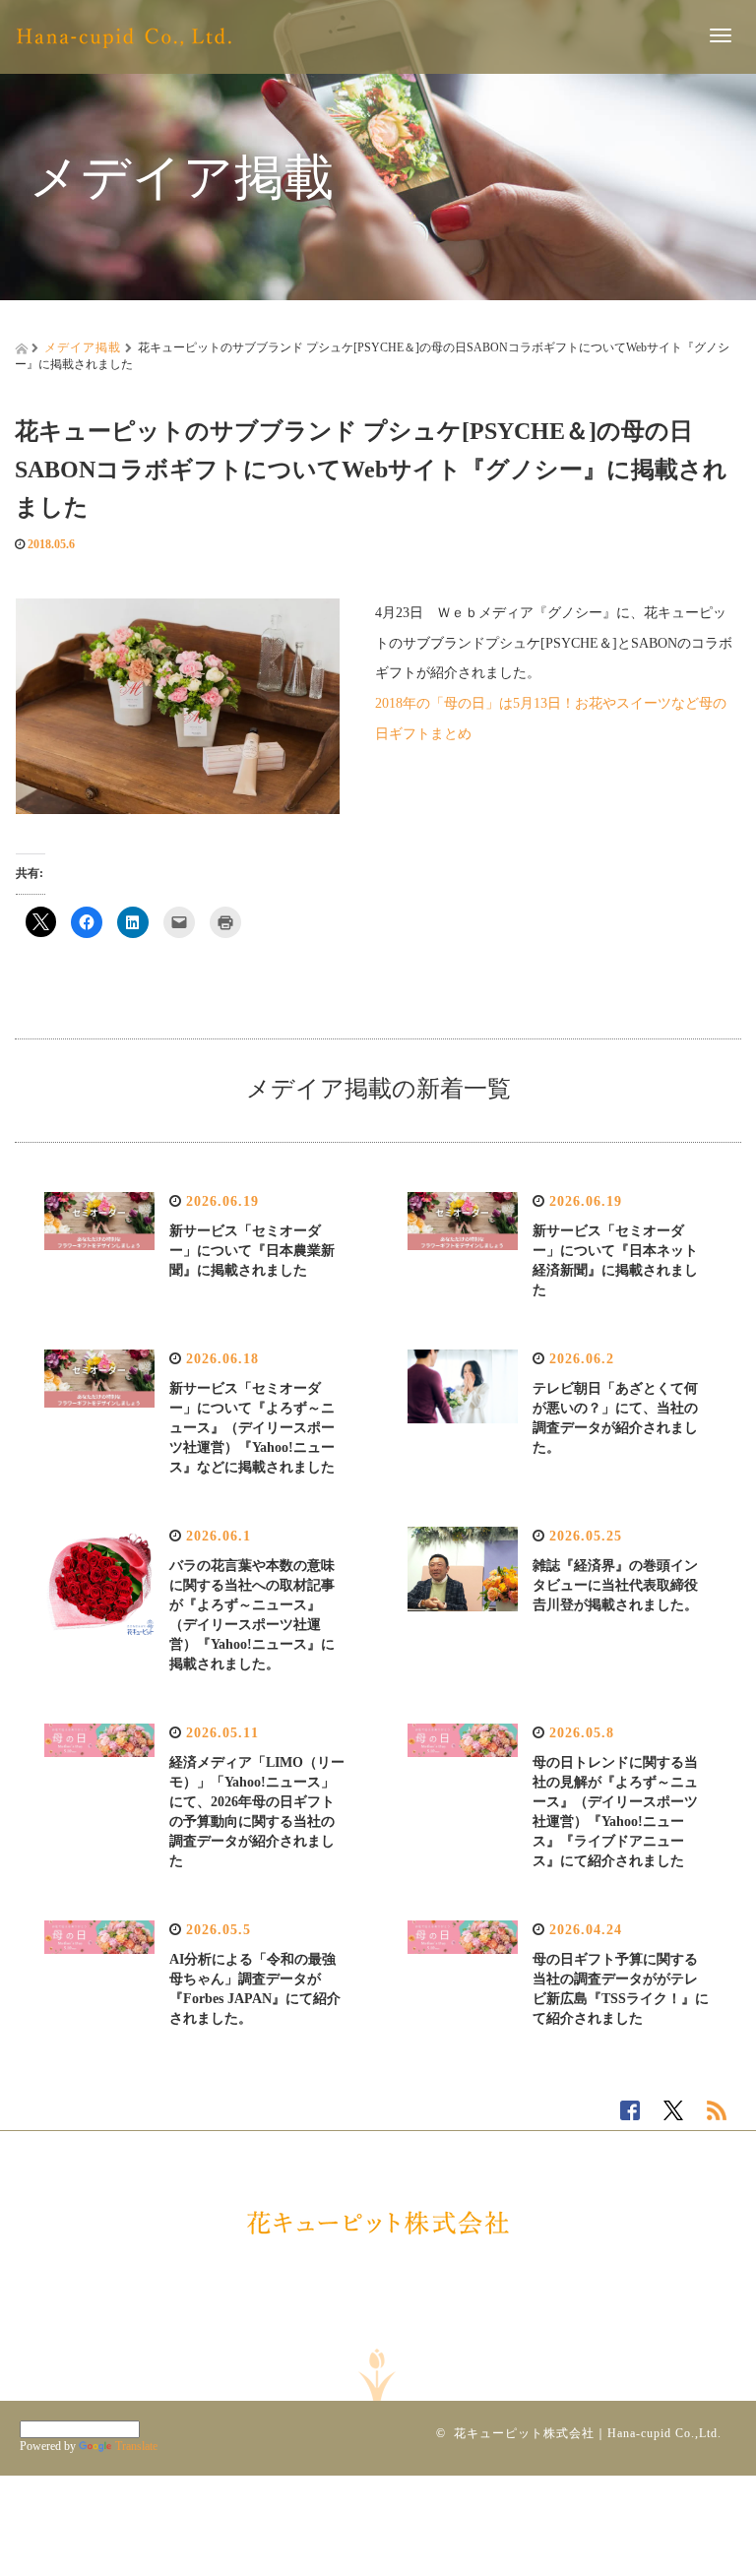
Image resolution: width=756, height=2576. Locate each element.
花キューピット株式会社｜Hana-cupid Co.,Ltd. (588, 2433)
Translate (136, 2446)
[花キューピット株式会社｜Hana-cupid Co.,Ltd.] (124, 34)
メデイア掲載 (83, 347)
